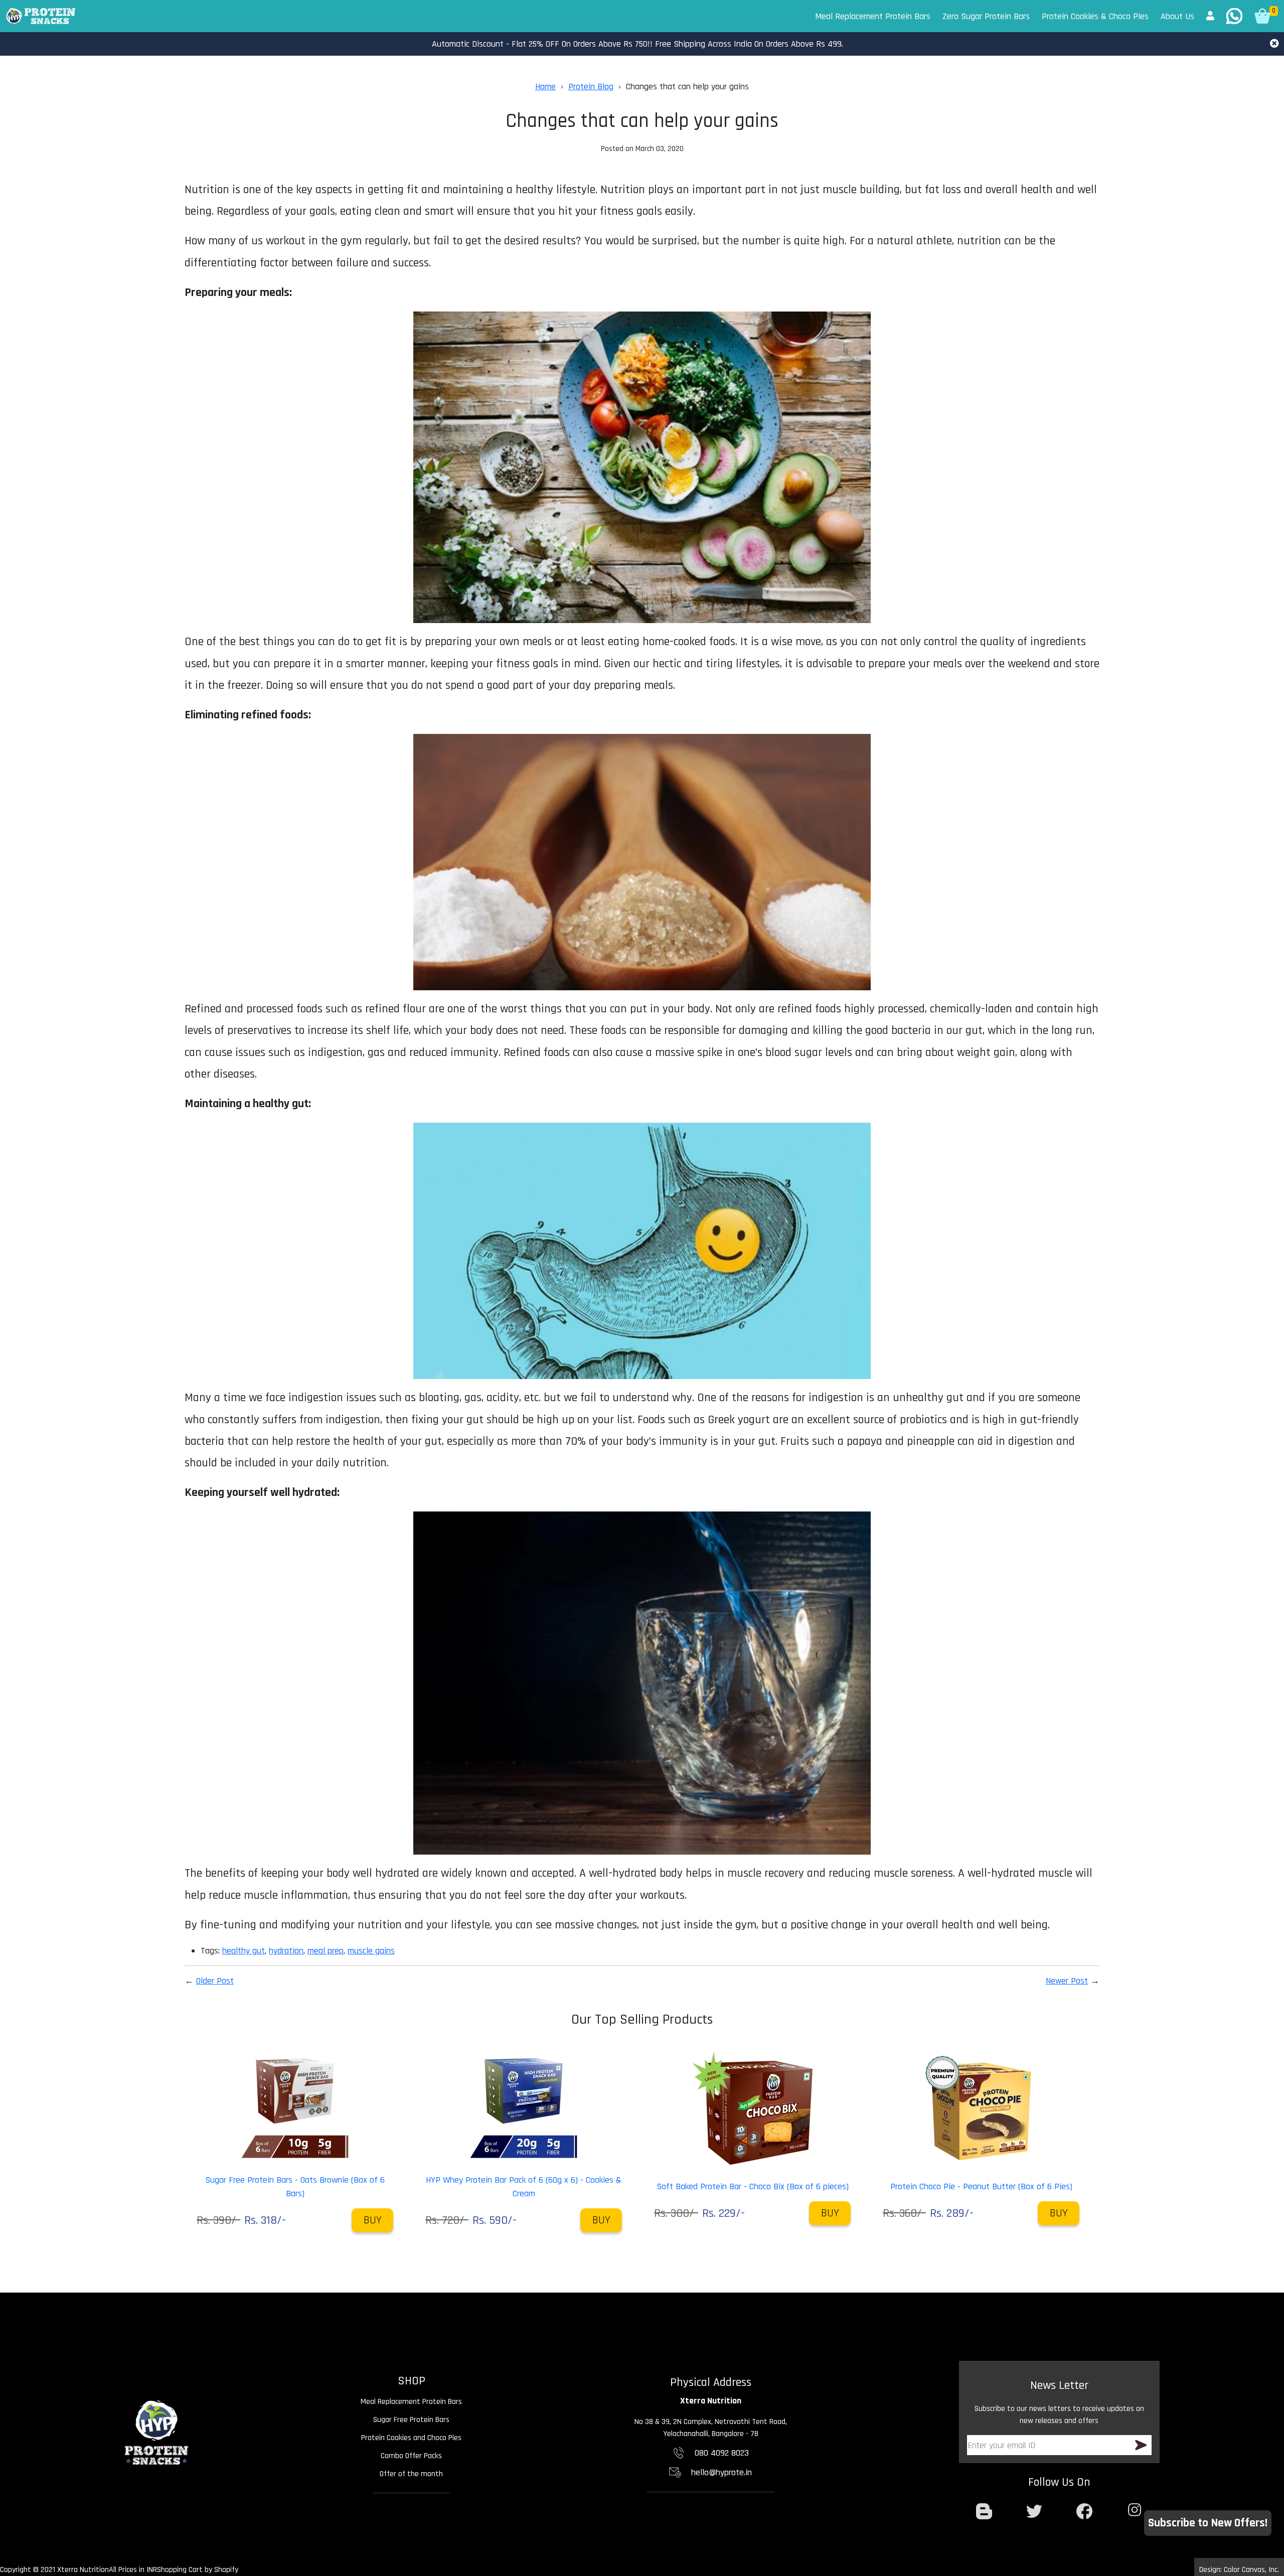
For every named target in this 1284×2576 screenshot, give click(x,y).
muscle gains (371, 1951)
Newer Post (1067, 1981)
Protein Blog (591, 87)
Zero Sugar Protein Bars (986, 16)
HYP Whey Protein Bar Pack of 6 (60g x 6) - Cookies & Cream (524, 2187)
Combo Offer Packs (411, 2456)
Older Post (215, 1981)
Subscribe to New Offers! (1208, 2523)
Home (545, 87)
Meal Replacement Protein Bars (873, 16)
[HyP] (41, 16)
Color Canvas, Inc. (1251, 2570)
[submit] (1141, 2445)
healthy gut (244, 1951)
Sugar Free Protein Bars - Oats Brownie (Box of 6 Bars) (295, 2187)
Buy (373, 2220)
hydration (286, 1951)
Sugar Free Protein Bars (411, 2420)
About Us (1177, 16)
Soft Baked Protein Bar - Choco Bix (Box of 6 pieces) (753, 2186)
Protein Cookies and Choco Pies (411, 2438)
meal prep (326, 1951)
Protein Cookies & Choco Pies (1095, 16)
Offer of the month (411, 2474)
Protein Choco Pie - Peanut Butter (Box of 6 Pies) (981, 2186)
